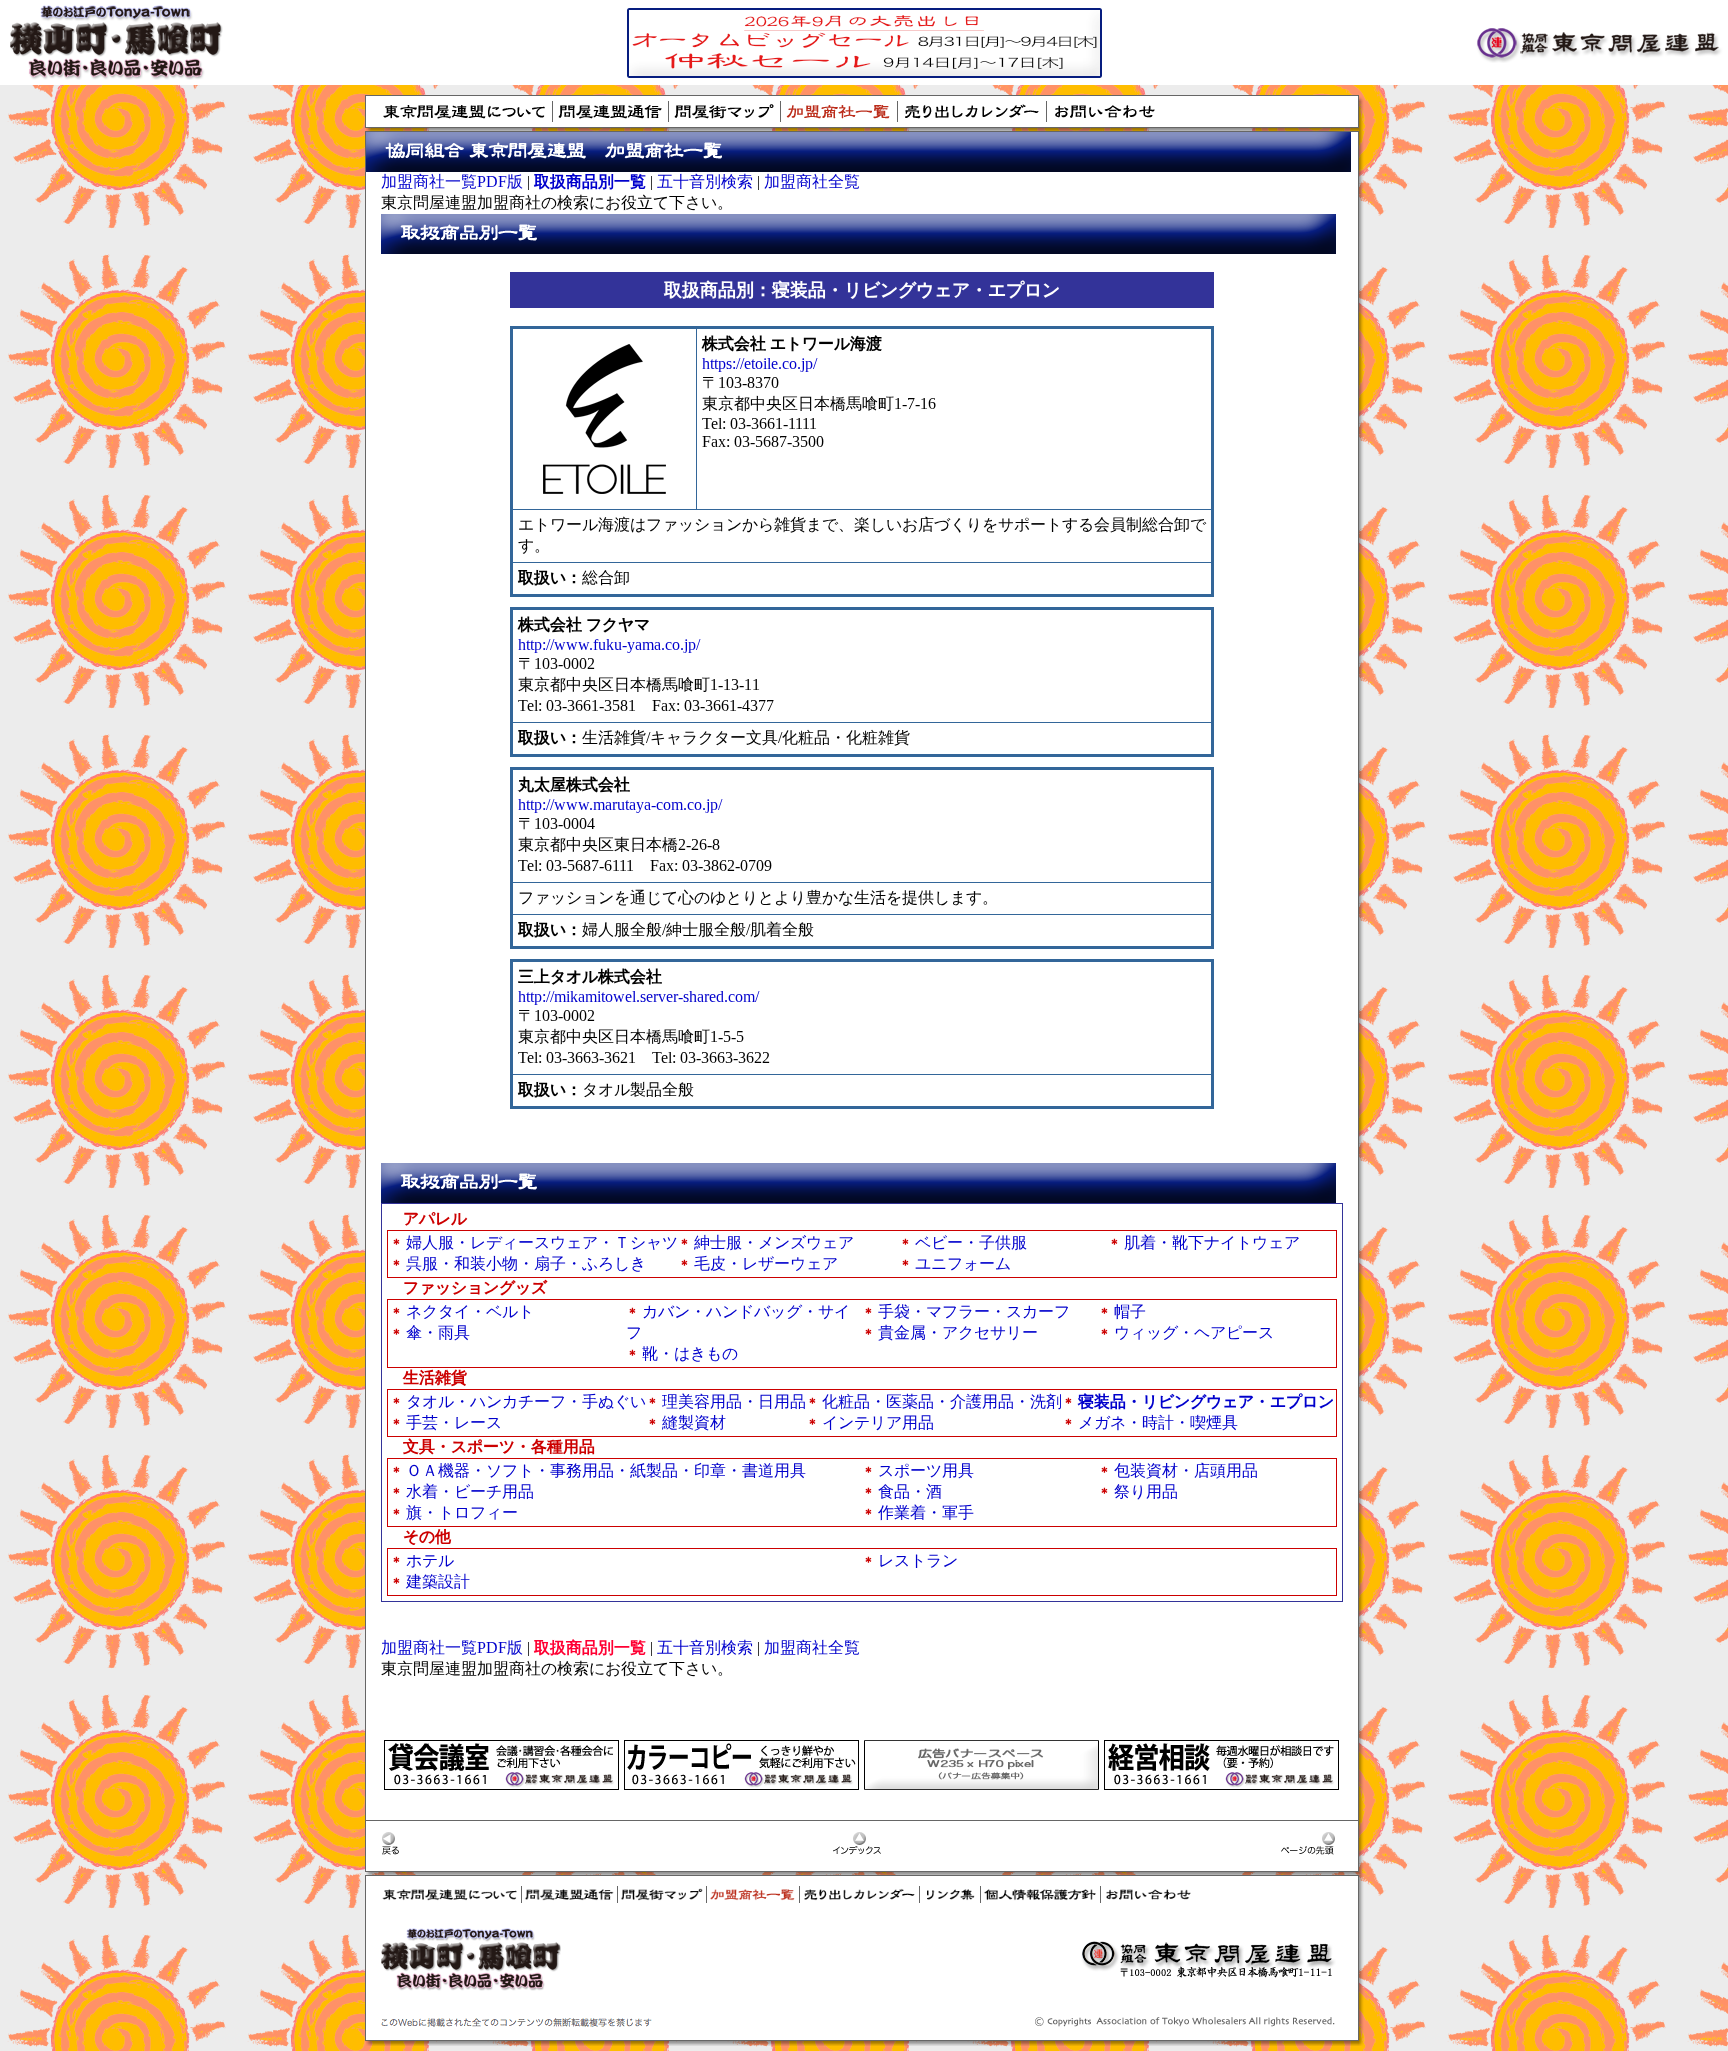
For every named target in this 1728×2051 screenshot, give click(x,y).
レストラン (918, 1560)
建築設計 (438, 1581)
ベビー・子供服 (971, 1242)
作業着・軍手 (926, 1512)
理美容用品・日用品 (734, 1401)
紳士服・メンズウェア (774, 1242)
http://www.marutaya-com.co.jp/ (620, 804)
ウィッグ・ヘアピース (1194, 1332)
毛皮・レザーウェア (766, 1263)
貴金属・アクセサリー (958, 1332)
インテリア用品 (878, 1422)
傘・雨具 (438, 1332)
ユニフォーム (963, 1263)
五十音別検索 (705, 181)
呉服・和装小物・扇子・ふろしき (526, 1263)
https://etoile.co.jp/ (759, 363)
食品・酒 (910, 1491)
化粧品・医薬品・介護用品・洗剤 (942, 1401)
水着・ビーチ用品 (470, 1491)
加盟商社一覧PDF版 (452, 181)
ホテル (430, 1560)
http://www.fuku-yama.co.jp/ (609, 644)
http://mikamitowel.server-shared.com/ (638, 996)
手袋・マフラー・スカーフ (974, 1311)
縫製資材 (694, 1422)
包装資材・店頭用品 (1186, 1470)
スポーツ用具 (926, 1470)
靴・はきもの (690, 1353)
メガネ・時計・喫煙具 (1158, 1422)
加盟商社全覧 (812, 181)
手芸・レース (454, 1422)
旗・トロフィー (462, 1512)
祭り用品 (1146, 1491)
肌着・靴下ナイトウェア (1212, 1242)
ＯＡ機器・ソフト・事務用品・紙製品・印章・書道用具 (606, 1470)
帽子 (1130, 1311)
